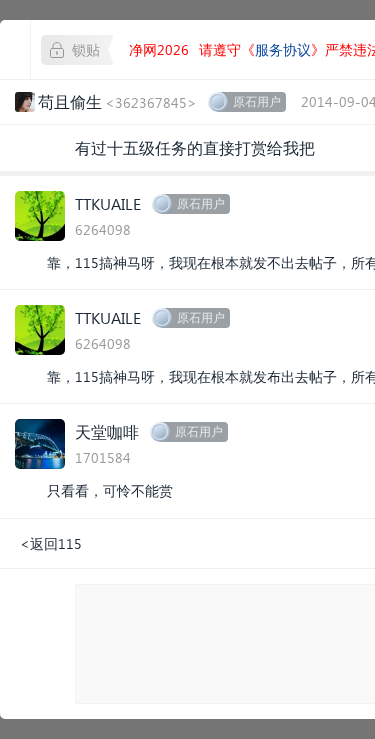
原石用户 (257, 101)
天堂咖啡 (107, 431)
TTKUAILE (108, 203)
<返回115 (51, 543)
